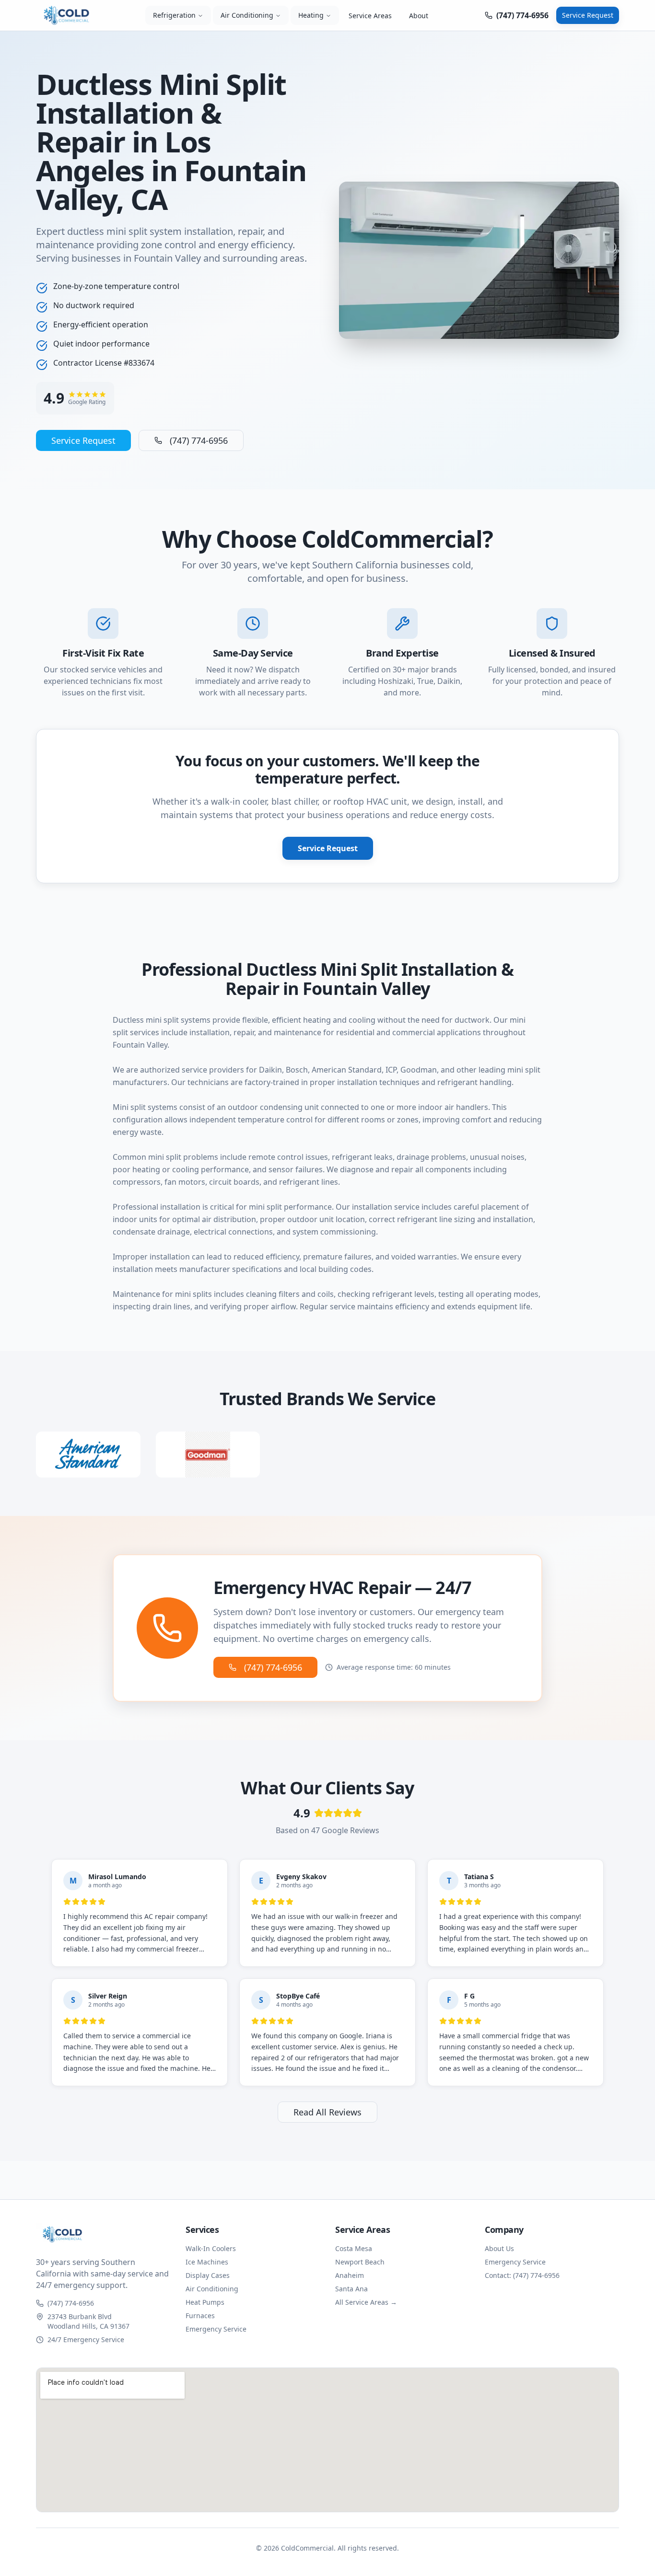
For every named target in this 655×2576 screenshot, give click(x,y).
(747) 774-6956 (199, 440)
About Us (499, 2248)
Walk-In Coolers (211, 2248)
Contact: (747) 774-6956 (522, 2275)
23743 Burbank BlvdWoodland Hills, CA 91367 (88, 2321)
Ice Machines (207, 2262)
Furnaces (200, 2316)
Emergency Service (216, 2329)
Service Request (588, 15)
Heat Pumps (205, 2302)
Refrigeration (174, 15)
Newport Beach (360, 2262)
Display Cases (208, 2275)
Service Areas (370, 16)
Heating (311, 15)
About (419, 16)
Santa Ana (351, 2289)
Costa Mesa (354, 2248)
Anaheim (350, 2275)
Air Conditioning (247, 15)
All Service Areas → (366, 2302)
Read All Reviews (327, 2112)
